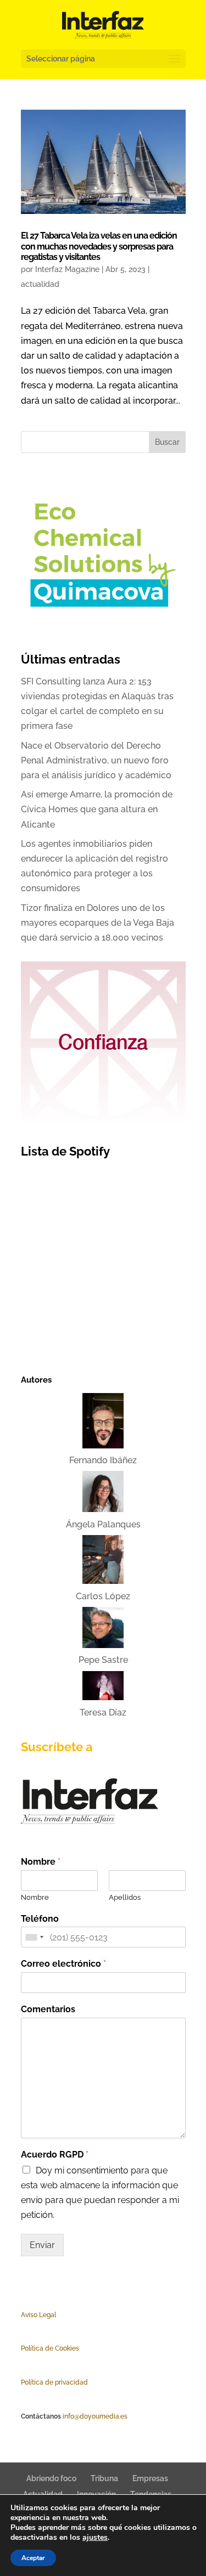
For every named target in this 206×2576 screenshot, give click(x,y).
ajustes (95, 2538)
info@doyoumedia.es (95, 2416)
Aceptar (33, 2558)
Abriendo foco (51, 2478)
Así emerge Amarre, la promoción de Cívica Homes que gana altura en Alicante (97, 809)
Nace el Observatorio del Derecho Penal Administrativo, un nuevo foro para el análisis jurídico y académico (96, 760)
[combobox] (34, 1937)
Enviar (42, 2245)
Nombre (41, 1862)
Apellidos (125, 1897)
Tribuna (104, 2478)
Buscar (167, 442)
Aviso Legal (38, 2315)
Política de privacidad (54, 2382)
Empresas (150, 2478)
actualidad (40, 284)
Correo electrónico (63, 1964)
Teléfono (40, 1919)
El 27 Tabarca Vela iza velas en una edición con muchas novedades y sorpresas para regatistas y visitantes (99, 246)
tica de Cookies (55, 2348)
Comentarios (48, 2009)
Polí (26, 2348)
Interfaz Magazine (67, 269)
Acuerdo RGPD (55, 2155)
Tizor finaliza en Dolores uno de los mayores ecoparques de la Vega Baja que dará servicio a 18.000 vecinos (98, 923)
